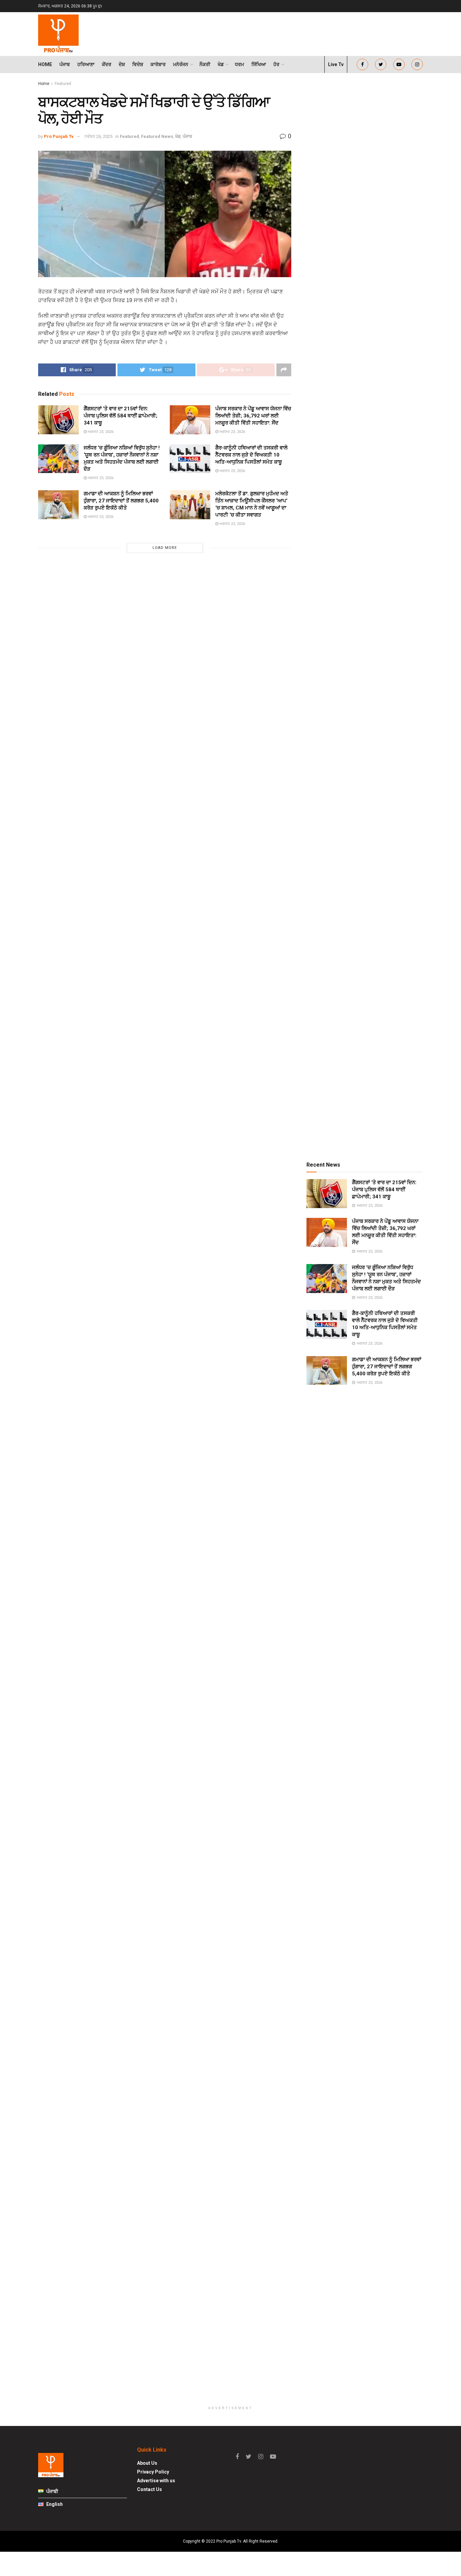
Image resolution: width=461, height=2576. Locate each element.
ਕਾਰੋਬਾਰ (158, 64)
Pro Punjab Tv (59, 136)
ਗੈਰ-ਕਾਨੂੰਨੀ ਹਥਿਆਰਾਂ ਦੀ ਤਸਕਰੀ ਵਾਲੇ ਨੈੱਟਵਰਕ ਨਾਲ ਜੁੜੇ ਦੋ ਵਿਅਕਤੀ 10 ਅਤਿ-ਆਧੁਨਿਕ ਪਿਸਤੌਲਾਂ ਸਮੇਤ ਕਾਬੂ (251, 455)
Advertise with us (156, 2481)
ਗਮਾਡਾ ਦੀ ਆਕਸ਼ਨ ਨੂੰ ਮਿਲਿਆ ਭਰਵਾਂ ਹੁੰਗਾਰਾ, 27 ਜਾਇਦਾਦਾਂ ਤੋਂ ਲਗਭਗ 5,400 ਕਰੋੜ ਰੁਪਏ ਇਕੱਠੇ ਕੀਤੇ (121, 501)
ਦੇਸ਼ (122, 64)
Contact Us (150, 2489)
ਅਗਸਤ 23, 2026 (100, 432)
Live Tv (336, 64)
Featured (63, 84)
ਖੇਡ (221, 64)
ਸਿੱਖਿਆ (259, 64)
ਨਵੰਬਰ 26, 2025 (98, 136)
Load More (165, 548)
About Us (147, 2463)
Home (45, 64)
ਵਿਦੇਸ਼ (138, 64)
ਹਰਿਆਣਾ (86, 64)
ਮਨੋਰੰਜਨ (181, 64)
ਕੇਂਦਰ (107, 64)
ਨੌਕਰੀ (205, 64)
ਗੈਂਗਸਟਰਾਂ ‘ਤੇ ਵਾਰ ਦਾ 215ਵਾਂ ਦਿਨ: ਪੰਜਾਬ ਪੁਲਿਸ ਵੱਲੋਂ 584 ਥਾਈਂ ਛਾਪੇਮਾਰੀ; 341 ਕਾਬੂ (120, 416)
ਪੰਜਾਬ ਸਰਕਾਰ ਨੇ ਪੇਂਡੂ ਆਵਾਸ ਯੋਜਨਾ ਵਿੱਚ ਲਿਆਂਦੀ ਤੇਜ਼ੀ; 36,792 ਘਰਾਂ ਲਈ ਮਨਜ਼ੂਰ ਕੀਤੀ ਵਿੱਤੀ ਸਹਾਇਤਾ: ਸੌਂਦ (253, 416)
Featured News (157, 136)
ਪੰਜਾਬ (65, 64)
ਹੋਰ (276, 64)
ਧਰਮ (239, 64)
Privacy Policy (153, 2472)
